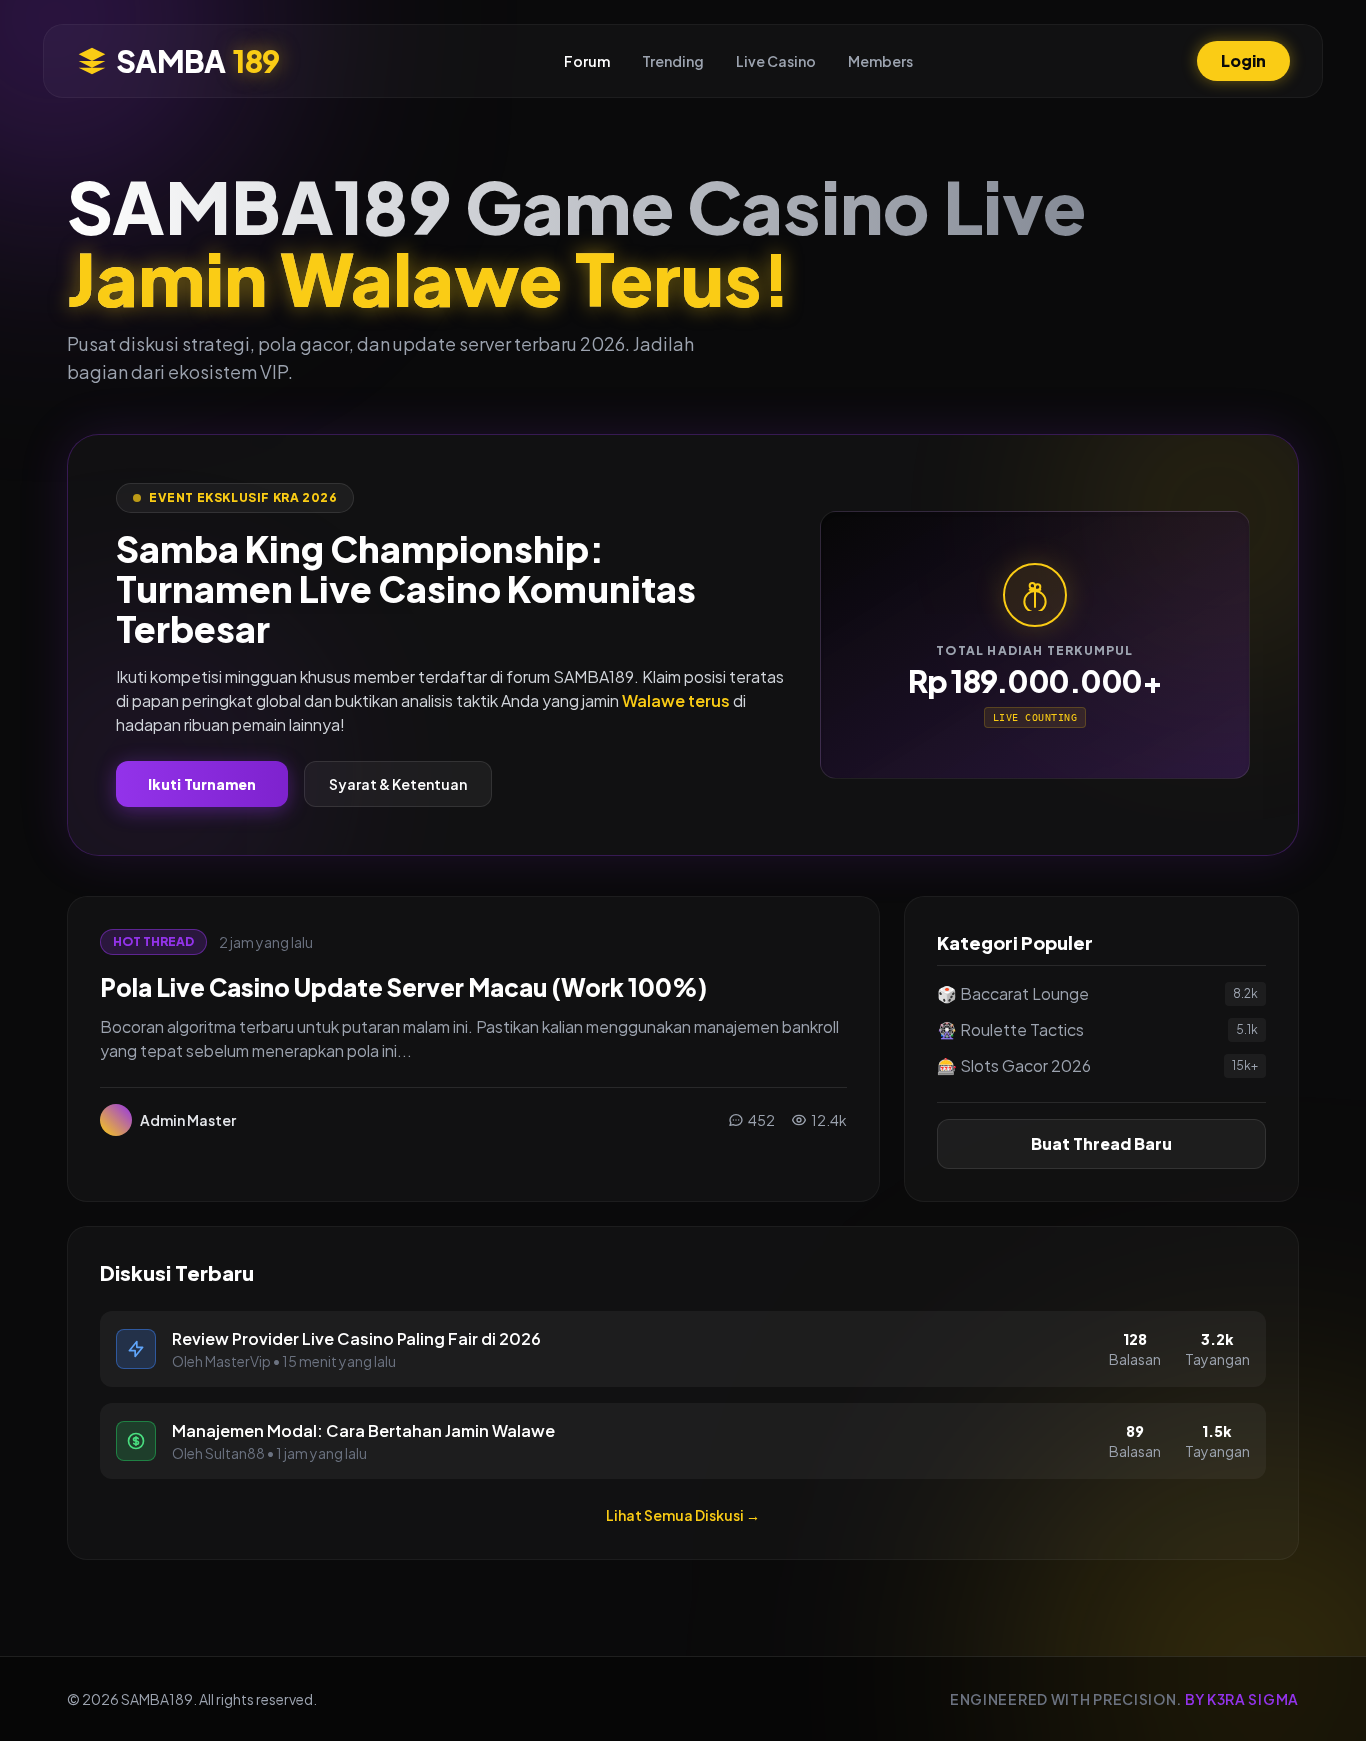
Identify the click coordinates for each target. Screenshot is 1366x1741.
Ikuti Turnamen (202, 784)
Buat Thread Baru (1101, 1143)
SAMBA (197, 61)
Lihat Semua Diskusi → (683, 1515)
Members (880, 61)
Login (1243, 60)
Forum (587, 61)
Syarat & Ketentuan (398, 784)
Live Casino (776, 61)
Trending (673, 61)
